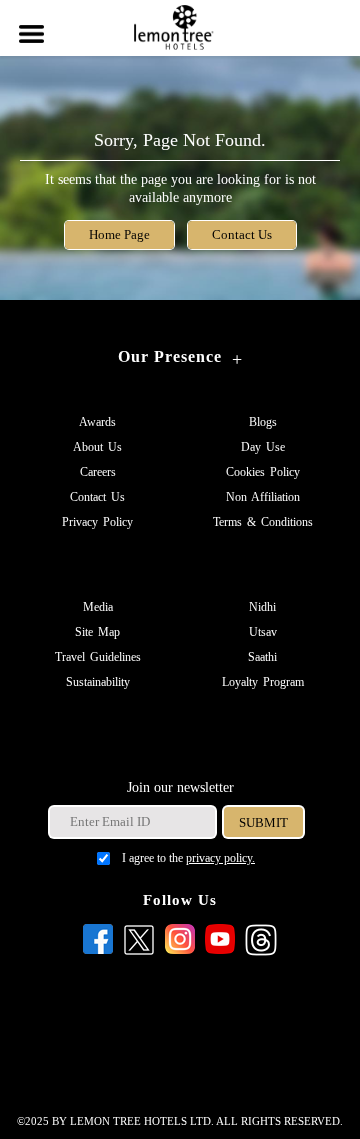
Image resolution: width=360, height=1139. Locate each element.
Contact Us (242, 235)
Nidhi (262, 607)
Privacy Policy (97, 522)
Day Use (263, 447)
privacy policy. (220, 858)
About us (97, 447)
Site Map (97, 632)
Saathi (262, 657)
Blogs (263, 422)
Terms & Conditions (263, 522)
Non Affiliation (263, 497)
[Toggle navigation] (30, 22)
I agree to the (188, 858)
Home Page (119, 235)
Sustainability (98, 682)
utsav (263, 632)
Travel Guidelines (98, 657)
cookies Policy (263, 472)
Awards (97, 422)
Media (98, 607)
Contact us (97, 497)
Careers (98, 472)
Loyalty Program (263, 682)
